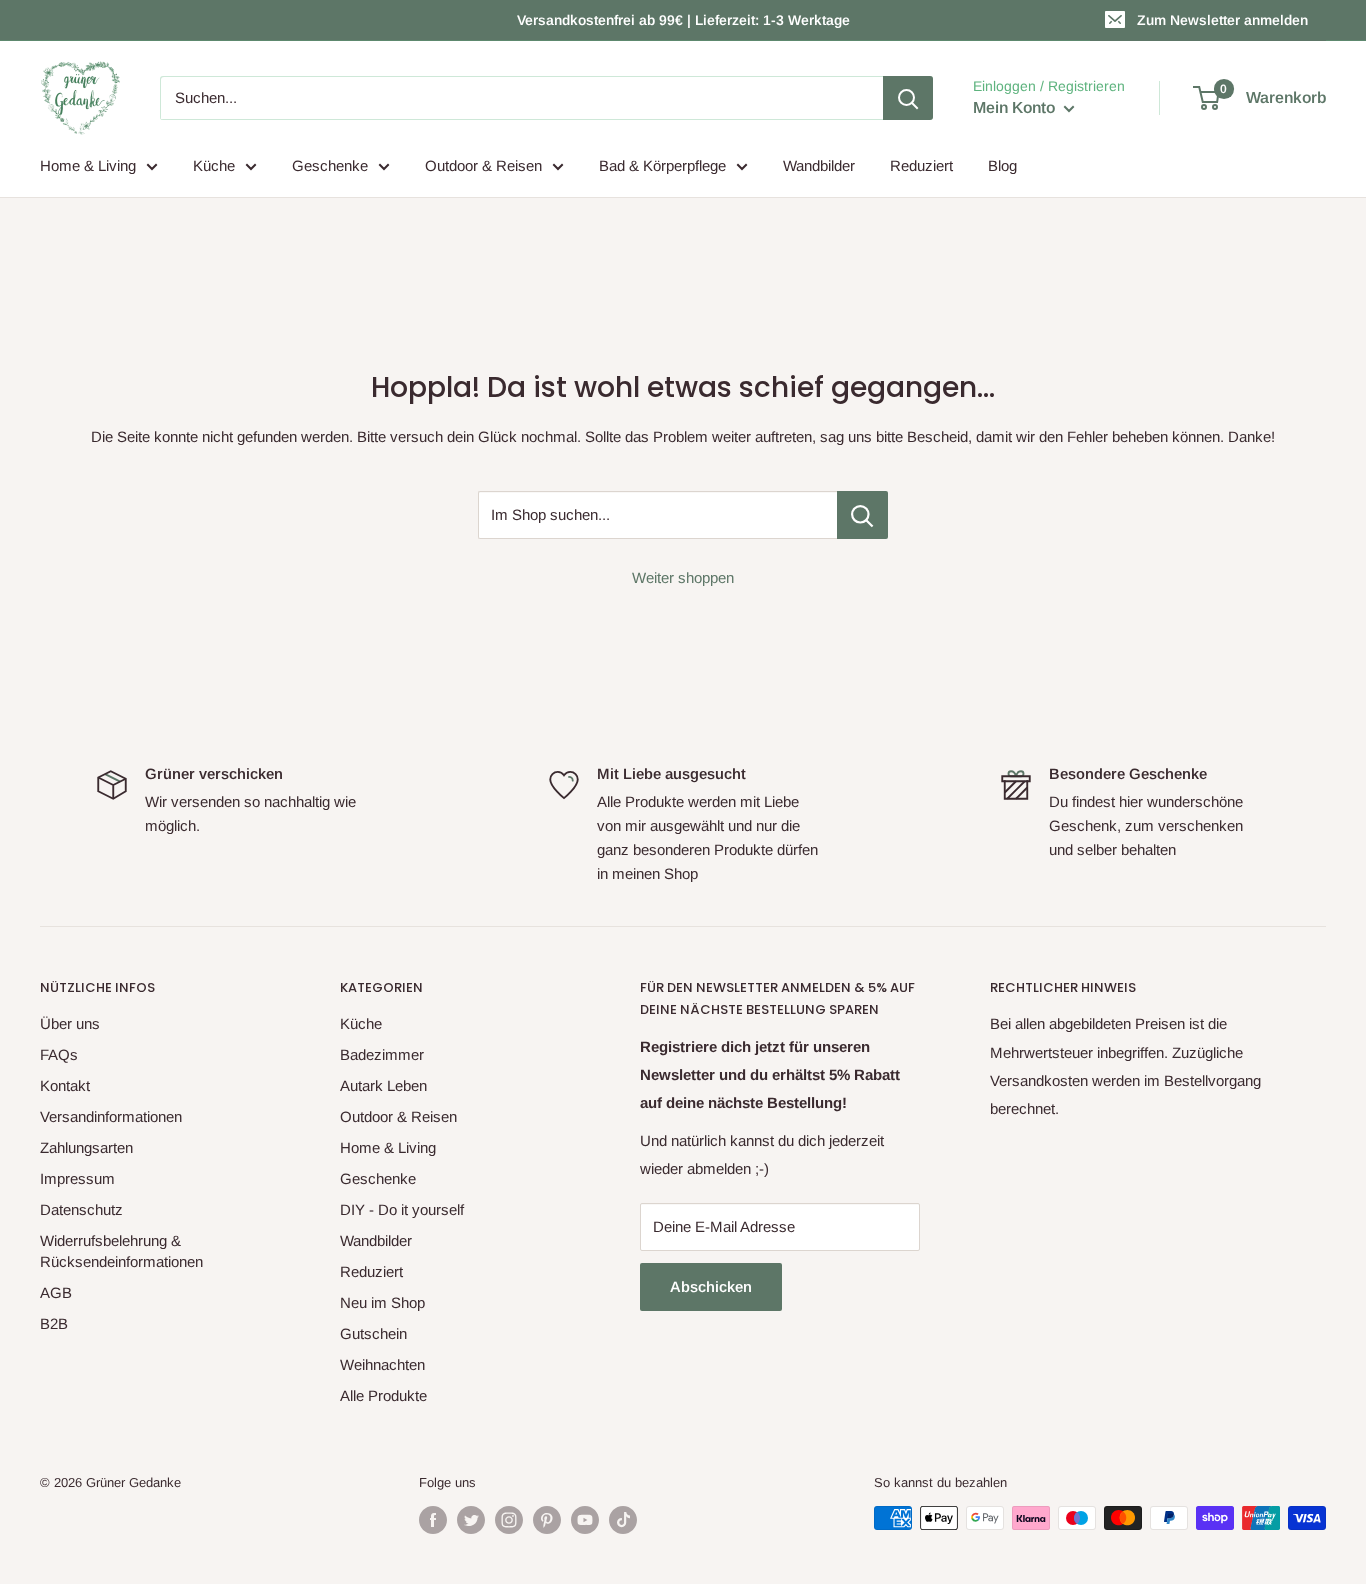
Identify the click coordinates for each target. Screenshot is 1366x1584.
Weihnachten (382, 1364)
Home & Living (88, 165)
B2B (54, 1323)
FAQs (59, 1054)
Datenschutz (81, 1209)
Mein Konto (1016, 107)
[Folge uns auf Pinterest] (547, 1520)
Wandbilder (819, 165)
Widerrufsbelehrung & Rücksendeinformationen (121, 1251)
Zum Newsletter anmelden (1222, 20)
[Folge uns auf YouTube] (585, 1520)
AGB (56, 1292)
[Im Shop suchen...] (862, 515)
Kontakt (65, 1085)
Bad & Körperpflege (662, 165)
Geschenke (330, 165)
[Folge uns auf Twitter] (471, 1520)
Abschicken (711, 1286)
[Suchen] (908, 98)
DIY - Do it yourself (402, 1209)
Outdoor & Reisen (483, 165)
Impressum (77, 1178)
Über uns (70, 1023)
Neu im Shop (382, 1302)
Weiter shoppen (683, 577)
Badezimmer (382, 1054)
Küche (214, 165)
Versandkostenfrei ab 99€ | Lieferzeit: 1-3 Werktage (683, 20)
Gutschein (373, 1333)
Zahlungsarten (86, 1147)
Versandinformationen (111, 1116)
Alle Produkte (383, 1395)
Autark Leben (383, 1085)
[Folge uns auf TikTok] (623, 1520)
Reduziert (921, 165)
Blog (1002, 165)
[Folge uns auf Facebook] (433, 1520)
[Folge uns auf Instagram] (509, 1520)
